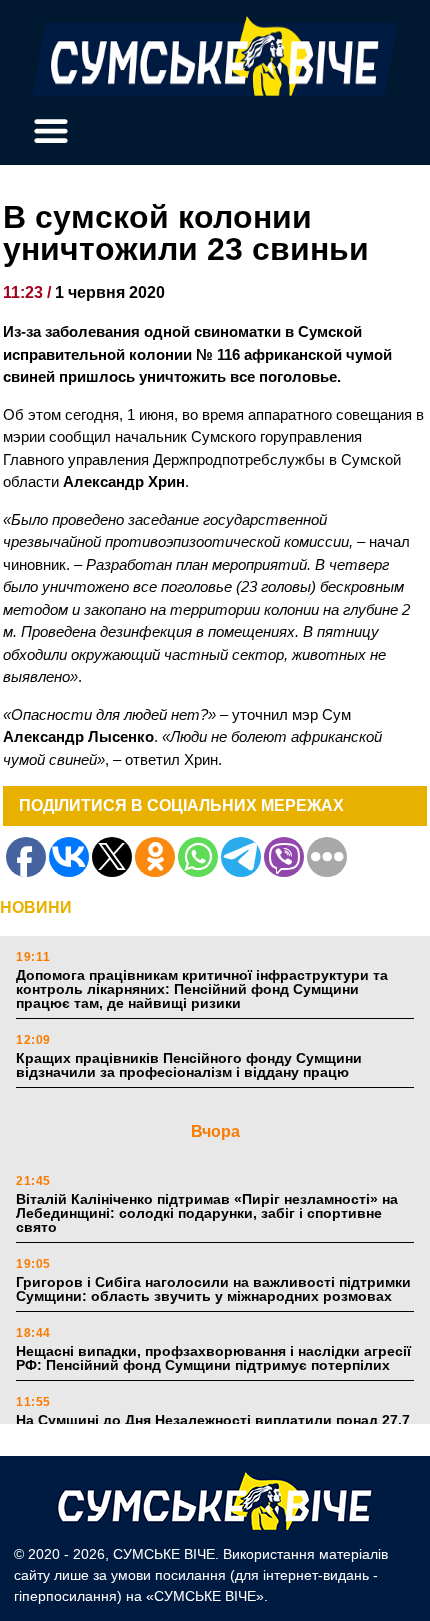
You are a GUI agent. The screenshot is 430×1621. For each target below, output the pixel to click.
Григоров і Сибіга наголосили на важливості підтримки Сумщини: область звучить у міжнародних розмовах (213, 1289)
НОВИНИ (36, 907)
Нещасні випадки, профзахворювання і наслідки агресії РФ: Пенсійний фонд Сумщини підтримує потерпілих (213, 1358)
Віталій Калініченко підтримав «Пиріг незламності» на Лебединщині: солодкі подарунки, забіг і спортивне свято (207, 1213)
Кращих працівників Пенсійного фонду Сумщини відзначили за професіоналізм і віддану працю (189, 1065)
